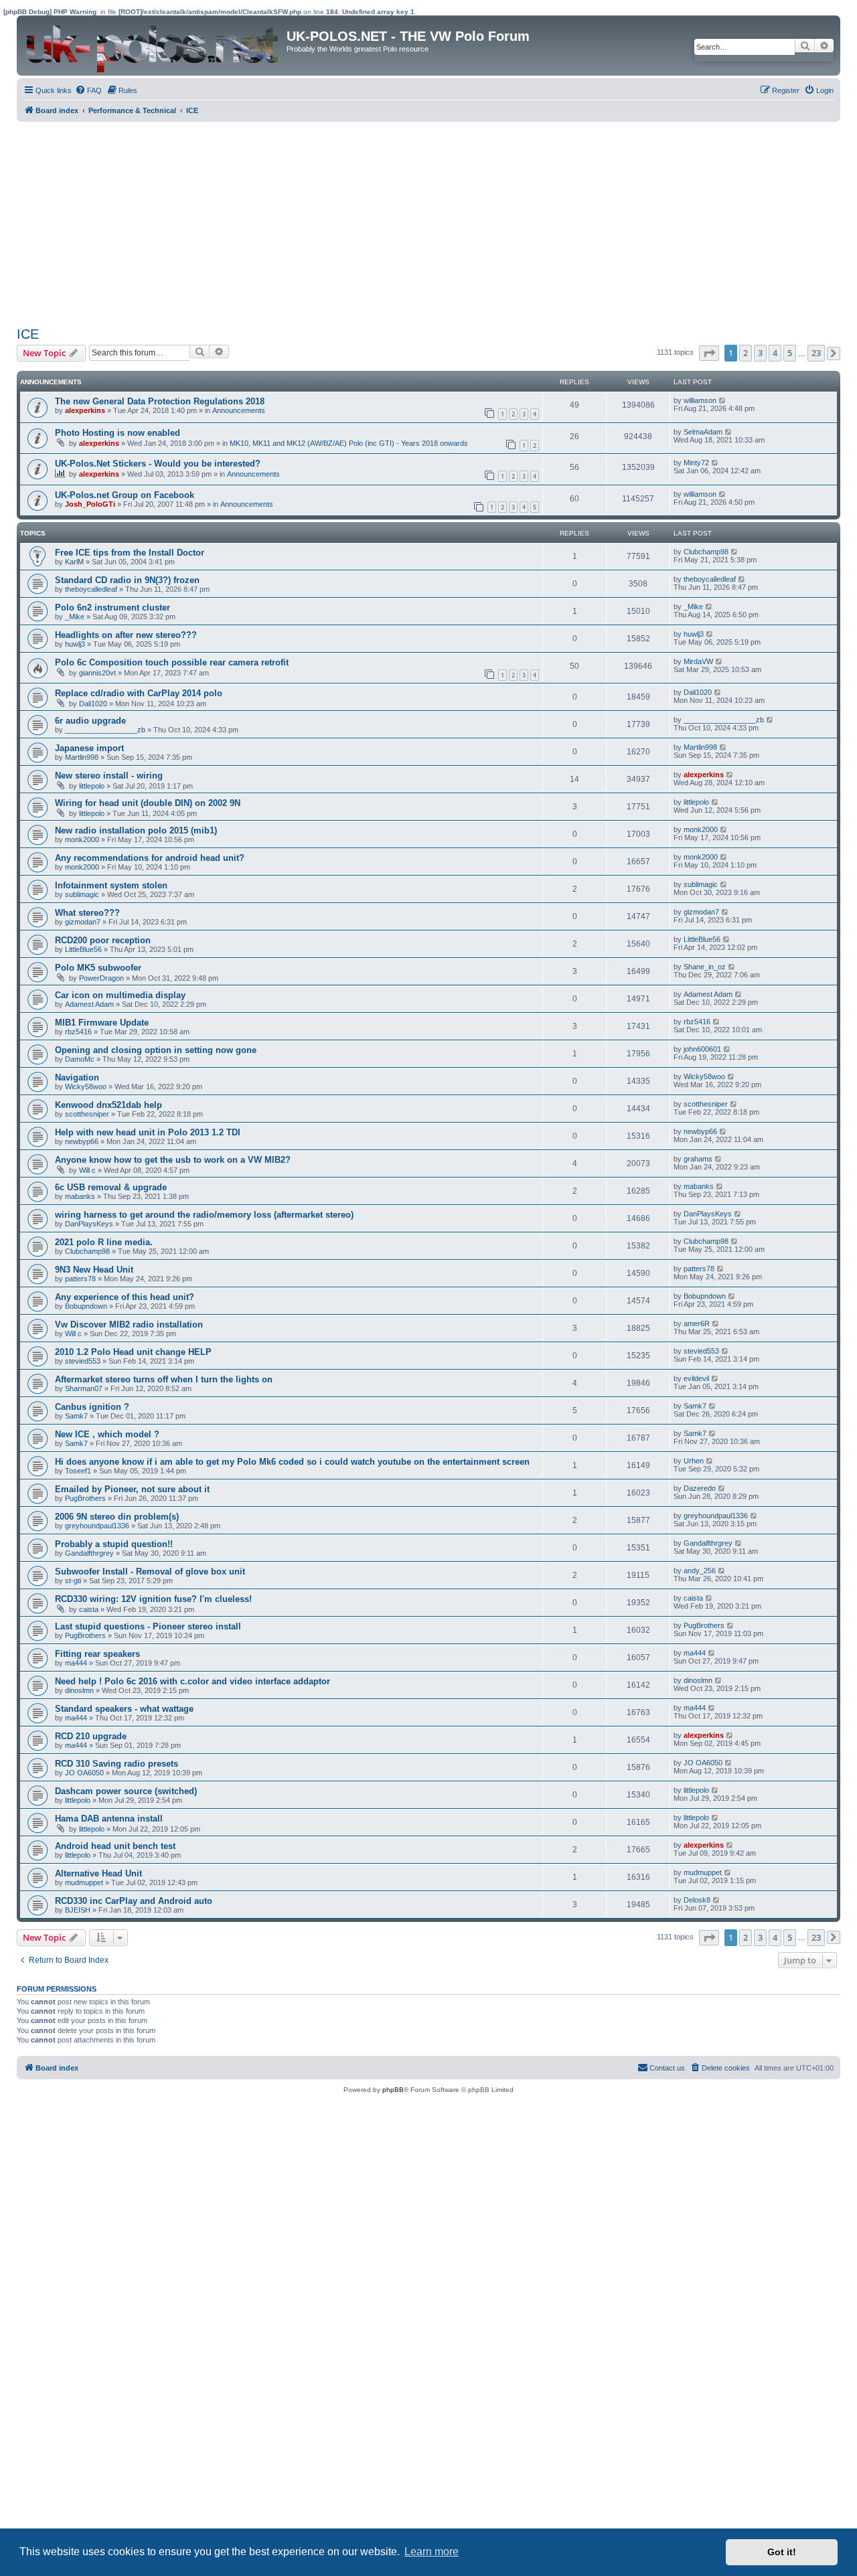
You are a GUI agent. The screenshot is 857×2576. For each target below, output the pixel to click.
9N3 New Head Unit (94, 1270)
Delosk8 (697, 1900)
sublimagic (82, 894)
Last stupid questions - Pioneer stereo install (148, 1626)
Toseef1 (78, 1471)
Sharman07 (84, 1388)
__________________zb (105, 730)
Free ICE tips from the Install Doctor (130, 553)
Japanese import (89, 748)
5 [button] (790, 353)
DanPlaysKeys (89, 1224)
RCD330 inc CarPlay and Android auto (134, 1901)
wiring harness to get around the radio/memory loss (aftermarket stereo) (204, 1215)
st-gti (73, 1581)
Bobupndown (86, 1306)
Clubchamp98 (706, 552)
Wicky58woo (86, 1086)
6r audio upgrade (90, 721)
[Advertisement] (415, 222)
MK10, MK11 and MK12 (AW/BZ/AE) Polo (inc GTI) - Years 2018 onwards (349, 443)
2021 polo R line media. (104, 1242)
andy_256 (700, 1571)
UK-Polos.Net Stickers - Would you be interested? (158, 464)
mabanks (80, 1196)
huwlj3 (75, 644)
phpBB (393, 2090)
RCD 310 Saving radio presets (116, 1764)
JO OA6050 (84, 1773)
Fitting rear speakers (97, 1654)
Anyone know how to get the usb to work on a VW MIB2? (173, 1160)
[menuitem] (88, 90)
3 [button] (760, 353)
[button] (709, 353)
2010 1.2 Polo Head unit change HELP (133, 1352)
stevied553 (83, 1361)
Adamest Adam (89, 1004)
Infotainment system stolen (111, 885)
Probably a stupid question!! (114, 1544)
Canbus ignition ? (92, 1407)
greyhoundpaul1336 (97, 1526)
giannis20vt (97, 673)
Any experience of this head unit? (125, 1297)
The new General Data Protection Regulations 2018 (160, 401)
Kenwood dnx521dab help (108, 1105)
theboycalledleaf (91, 589)
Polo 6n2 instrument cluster (112, 608)
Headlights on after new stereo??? (126, 635)
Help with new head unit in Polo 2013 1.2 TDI (148, 1132)
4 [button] (775, 353)
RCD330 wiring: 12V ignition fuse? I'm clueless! (153, 1599)
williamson (700, 400)
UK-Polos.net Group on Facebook (125, 495)
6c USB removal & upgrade (111, 1187)
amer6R (697, 1323)
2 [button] (746, 353)
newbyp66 (82, 1141)
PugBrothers (85, 1498)
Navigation (77, 1077)
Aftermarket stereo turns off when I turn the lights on (164, 1379)
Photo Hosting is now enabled (118, 433)
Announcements (239, 410)
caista (89, 1609)
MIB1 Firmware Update (102, 1023)
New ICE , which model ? (107, 1434)
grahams (698, 1159)
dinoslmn (79, 1690)
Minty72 (696, 463)
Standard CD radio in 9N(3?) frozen (127, 580)
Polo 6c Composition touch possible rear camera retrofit (172, 662)
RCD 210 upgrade (91, 1736)
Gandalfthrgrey (89, 1553)
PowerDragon (101, 978)
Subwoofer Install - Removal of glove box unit (150, 1572)
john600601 (702, 1049)
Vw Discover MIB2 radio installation (129, 1324)
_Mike (75, 617)
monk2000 (82, 839)
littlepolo (92, 786)
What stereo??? (87, 913)
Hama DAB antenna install (109, 1819)
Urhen (694, 1461)
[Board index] (153, 46)
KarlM (74, 562)
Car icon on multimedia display (120, 995)
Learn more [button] (432, 2552)
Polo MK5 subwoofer (98, 968)
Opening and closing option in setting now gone (156, 1050)
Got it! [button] (782, 2552)
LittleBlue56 (83, 949)
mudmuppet (84, 1882)
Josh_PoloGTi (90, 504)
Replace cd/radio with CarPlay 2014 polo (139, 693)
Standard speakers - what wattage (124, 1709)
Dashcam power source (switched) (126, 1791)
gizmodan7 (83, 922)
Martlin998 (82, 757)
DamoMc (80, 1059)
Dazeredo (700, 1488)
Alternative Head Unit (98, 1873)
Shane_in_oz (705, 967)
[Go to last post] (723, 400)
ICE (28, 334)
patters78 (80, 1279)
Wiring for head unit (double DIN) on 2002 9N (148, 803)
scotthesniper (87, 1114)
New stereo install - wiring (109, 776)
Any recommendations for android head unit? (150, 858)
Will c (87, 1170)
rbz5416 (78, 1032)
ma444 (76, 1663)
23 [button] (816, 353)
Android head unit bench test (115, 1846)
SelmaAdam (703, 432)
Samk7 (76, 1416)
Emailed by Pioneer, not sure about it (132, 1489)
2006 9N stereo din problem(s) (117, 1517)
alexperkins (85, 410)
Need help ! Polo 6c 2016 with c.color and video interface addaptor (192, 1681)
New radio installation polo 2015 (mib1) (136, 830)
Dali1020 (93, 704)
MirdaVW (698, 661)
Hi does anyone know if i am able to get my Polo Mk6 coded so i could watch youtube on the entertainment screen (292, 1462)
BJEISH (78, 1910)
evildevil (696, 1378)
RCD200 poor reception (103, 940)
